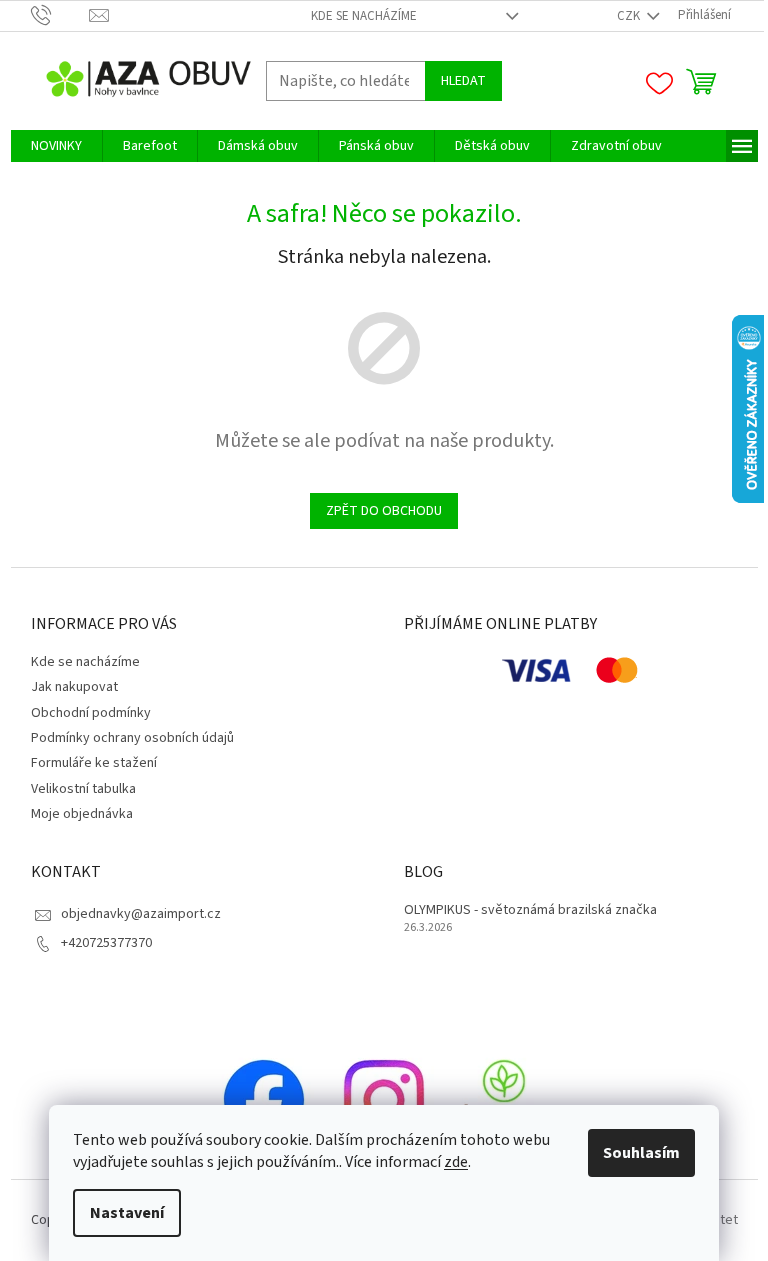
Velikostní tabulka (83, 789)
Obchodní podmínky (91, 713)
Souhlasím (641, 1153)
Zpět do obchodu (384, 511)
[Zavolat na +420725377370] (60, 15)
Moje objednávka (82, 814)
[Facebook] (264, 1099)
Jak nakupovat (74, 687)
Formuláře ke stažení (94, 763)
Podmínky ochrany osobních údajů (132, 738)
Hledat (463, 81)
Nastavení (127, 1213)
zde (456, 1162)
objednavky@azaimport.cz (141, 914)
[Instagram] (384, 1099)
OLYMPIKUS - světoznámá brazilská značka (530, 910)
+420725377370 (106, 943)
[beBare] (504, 1099)
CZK (630, 16)
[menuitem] (56, 146)
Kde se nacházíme (364, 16)
